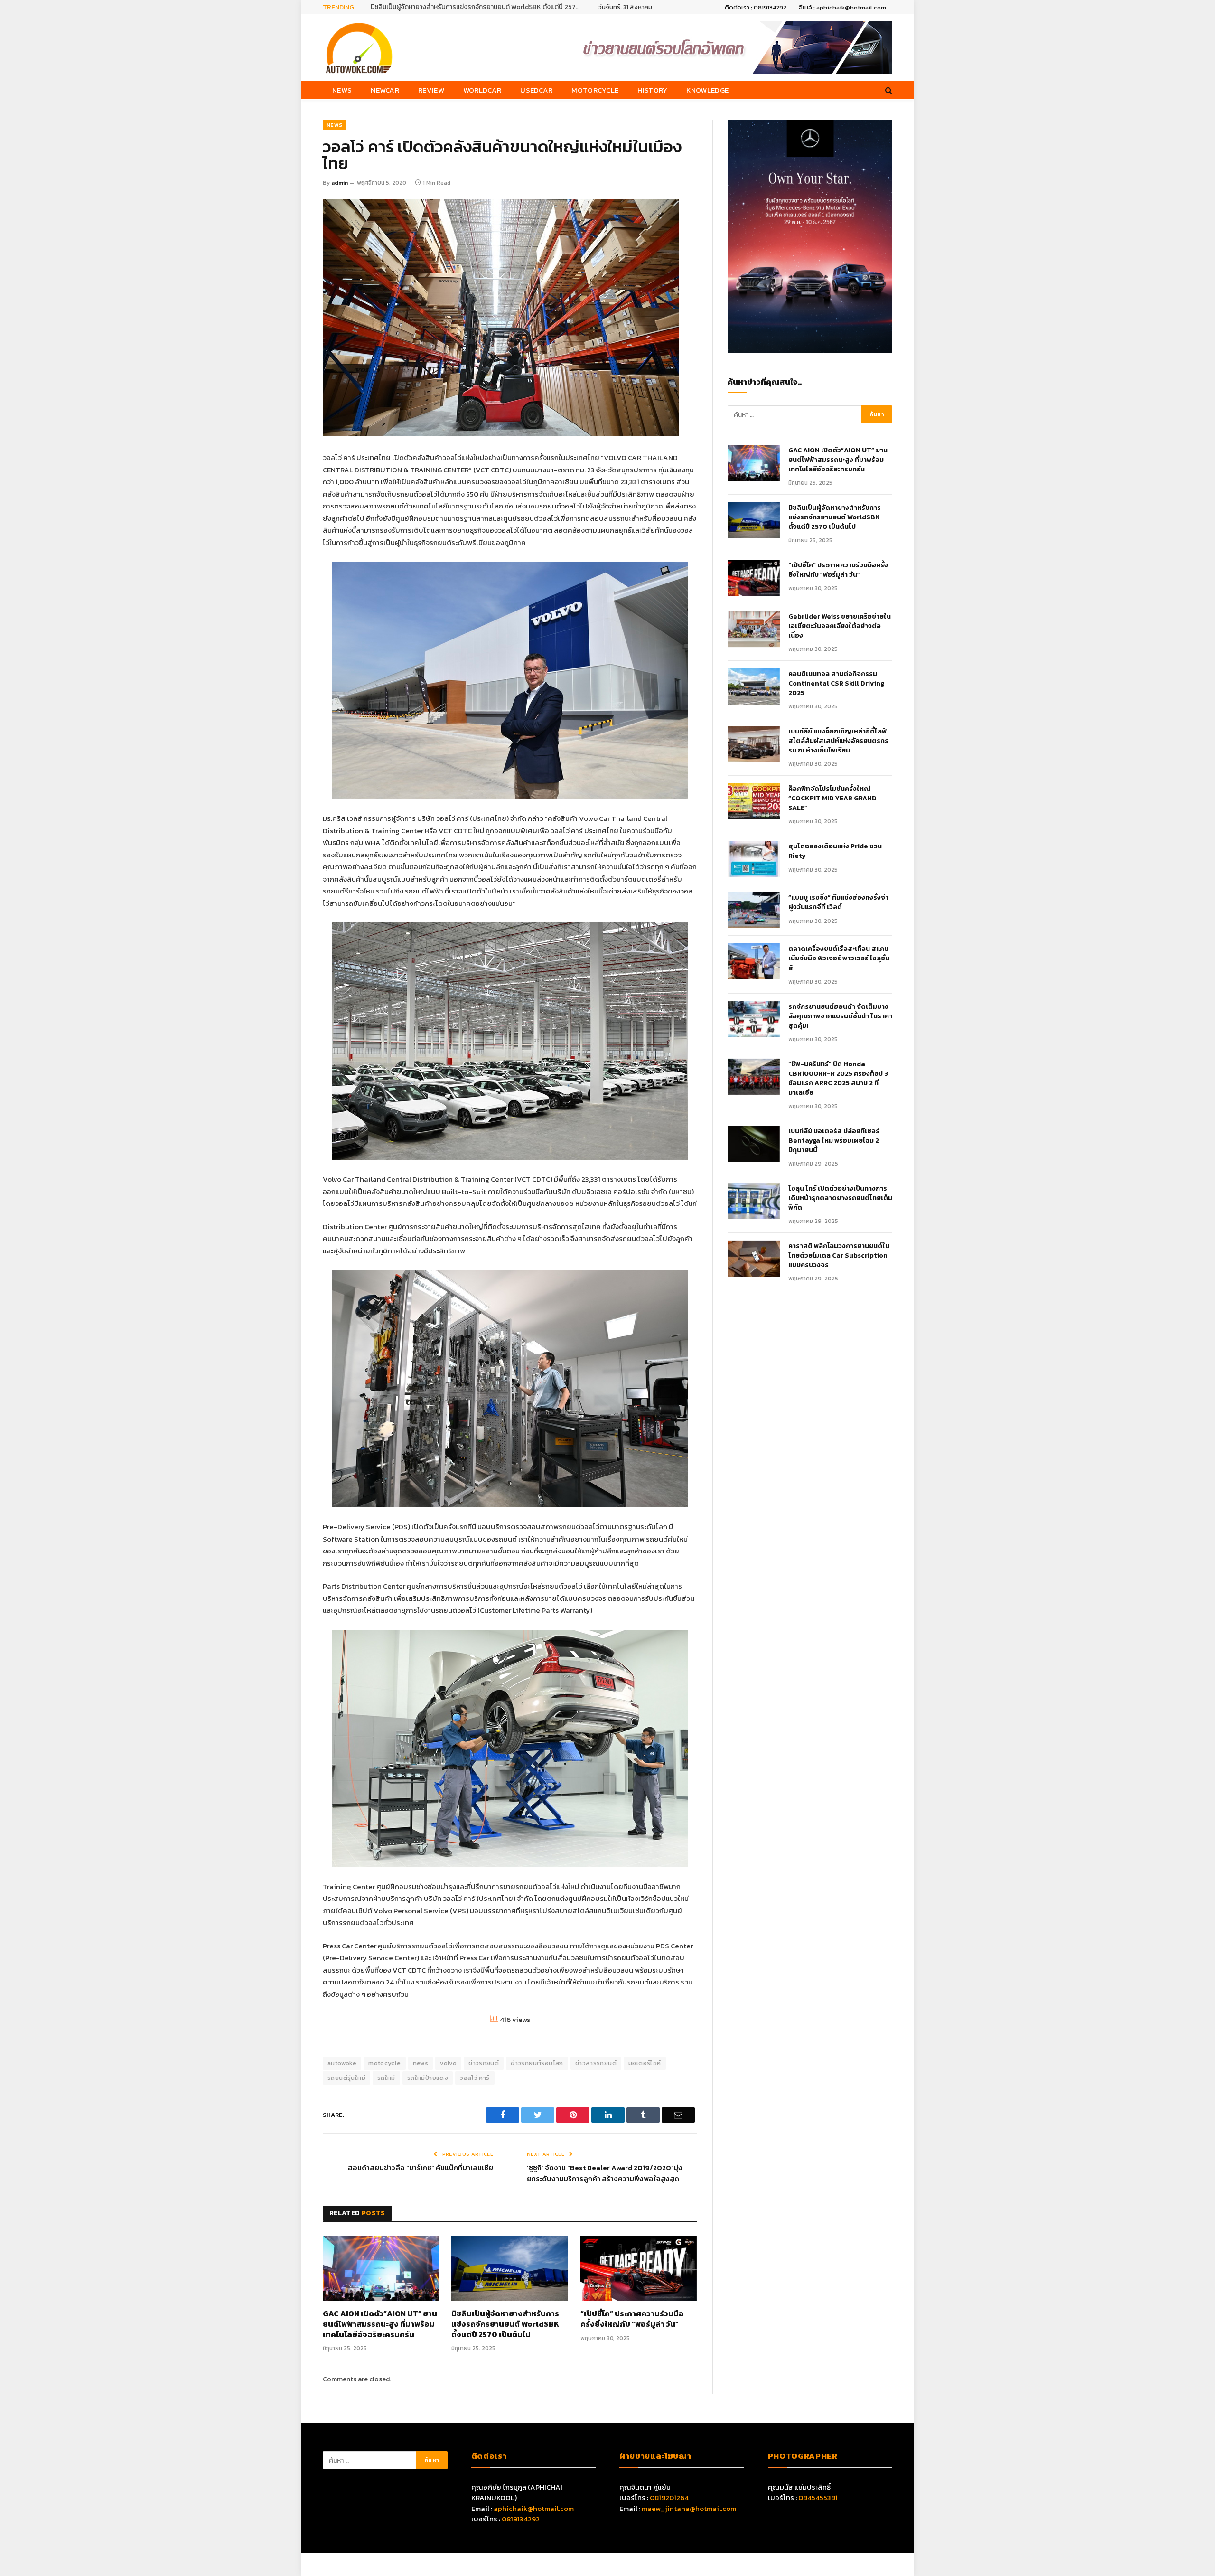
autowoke (342, 2063)
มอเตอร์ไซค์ (645, 2063)
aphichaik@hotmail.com (534, 2508)
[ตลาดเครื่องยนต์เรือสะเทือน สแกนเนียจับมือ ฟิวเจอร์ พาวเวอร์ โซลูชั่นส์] (754, 961)
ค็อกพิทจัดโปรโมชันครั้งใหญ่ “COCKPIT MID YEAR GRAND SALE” (832, 799)
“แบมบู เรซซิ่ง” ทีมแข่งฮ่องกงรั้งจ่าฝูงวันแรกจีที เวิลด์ (838, 903)
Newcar (385, 90)
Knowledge (707, 90)
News (342, 90)
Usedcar (536, 90)
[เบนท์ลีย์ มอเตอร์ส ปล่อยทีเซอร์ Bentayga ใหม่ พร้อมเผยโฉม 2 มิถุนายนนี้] (754, 1144)
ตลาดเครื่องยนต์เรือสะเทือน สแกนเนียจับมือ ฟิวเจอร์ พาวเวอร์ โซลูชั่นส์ (839, 959)
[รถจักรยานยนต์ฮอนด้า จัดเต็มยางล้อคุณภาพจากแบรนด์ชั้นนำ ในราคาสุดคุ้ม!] (754, 1019)
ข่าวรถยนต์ (484, 2063)
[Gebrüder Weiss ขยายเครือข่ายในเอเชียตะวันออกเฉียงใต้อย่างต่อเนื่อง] (754, 629)
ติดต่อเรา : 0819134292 (756, 7)
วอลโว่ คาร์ (475, 2078)
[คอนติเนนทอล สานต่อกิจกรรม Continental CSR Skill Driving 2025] (754, 686)
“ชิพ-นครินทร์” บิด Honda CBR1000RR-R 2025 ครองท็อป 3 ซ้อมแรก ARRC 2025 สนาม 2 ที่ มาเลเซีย (838, 1079)
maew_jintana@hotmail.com (689, 2508)
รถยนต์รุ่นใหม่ (346, 2078)
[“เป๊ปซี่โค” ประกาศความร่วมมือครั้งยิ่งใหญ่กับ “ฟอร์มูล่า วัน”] (639, 2268)
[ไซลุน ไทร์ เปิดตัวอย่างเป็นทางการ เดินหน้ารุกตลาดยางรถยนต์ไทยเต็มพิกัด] (754, 1201)
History (652, 90)
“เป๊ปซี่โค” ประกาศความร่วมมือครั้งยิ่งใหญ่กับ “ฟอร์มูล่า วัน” (451, 7)
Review (431, 90)
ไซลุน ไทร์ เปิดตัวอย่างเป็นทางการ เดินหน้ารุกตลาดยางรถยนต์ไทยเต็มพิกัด (840, 1198)
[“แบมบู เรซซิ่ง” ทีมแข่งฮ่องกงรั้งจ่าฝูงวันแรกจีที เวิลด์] (754, 910)
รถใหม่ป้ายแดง (428, 2078)
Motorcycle (595, 90)
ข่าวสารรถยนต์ (596, 2063)
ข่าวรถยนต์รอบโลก (537, 2063)
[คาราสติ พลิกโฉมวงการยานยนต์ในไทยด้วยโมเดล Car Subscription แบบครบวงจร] (754, 1259)
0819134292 (521, 2519)
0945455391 (818, 2497)
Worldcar (482, 90)
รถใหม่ (386, 2078)
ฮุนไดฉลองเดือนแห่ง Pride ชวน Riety (835, 851)
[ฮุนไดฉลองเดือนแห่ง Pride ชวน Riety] (754, 859)
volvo (448, 2063)
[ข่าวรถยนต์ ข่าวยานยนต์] (359, 47)
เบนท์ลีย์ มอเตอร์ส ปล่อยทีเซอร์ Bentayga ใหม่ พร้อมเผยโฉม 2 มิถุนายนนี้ (834, 1141)
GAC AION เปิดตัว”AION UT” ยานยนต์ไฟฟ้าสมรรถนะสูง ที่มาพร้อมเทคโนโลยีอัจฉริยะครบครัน (380, 2324)
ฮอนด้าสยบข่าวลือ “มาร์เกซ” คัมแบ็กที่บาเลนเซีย (421, 2167)
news (421, 2063)
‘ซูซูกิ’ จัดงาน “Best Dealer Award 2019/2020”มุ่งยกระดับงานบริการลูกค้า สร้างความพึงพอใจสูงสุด (605, 2173)
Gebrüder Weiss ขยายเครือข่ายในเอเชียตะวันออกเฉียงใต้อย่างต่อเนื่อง (840, 626)
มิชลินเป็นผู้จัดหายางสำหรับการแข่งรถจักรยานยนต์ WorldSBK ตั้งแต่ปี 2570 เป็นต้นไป (505, 2324)
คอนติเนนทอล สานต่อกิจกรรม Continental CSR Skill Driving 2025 (836, 684)
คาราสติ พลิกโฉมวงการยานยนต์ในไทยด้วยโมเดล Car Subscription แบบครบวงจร (839, 1256)
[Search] (888, 90)
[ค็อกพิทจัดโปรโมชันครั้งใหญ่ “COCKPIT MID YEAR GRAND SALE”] (754, 801)
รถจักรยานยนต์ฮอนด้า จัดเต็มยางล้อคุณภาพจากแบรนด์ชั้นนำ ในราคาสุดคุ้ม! (840, 1016)
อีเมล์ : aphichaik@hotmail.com (842, 7)
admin (340, 183)
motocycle (385, 2063)
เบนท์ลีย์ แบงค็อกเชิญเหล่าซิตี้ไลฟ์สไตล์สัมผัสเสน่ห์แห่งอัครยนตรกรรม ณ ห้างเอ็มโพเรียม (838, 741)
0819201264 (669, 2497)
